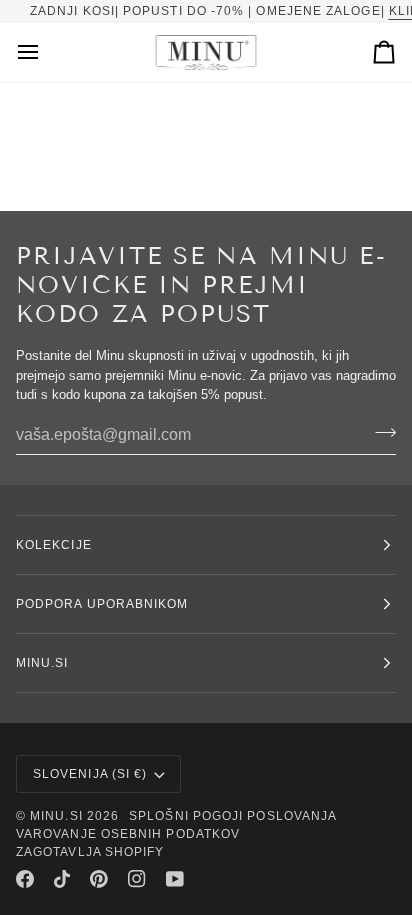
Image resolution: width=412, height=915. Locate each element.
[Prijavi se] (379, 433)
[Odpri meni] (46, 52)
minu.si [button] (42, 663)
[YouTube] (175, 879)
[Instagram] (137, 879)
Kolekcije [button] (54, 545)
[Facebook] (25, 879)
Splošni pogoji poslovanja (233, 816)
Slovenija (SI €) (90, 774)
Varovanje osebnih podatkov (128, 834)
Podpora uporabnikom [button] (102, 604)
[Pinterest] (99, 879)
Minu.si (56, 816)
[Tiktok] (62, 879)
